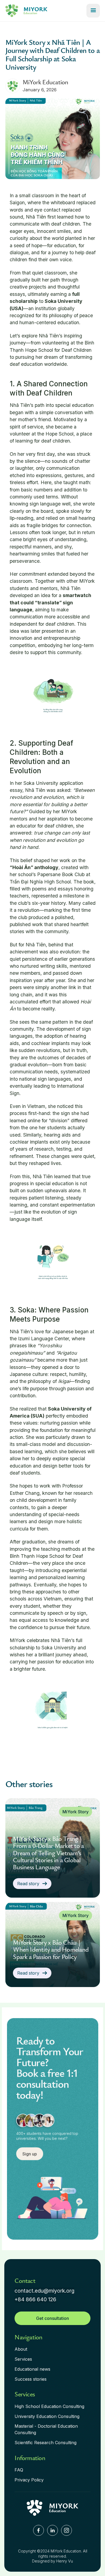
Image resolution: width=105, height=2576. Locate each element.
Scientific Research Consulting (45, 2443)
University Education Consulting (47, 2416)
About (21, 2349)
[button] (93, 11)
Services (23, 2359)
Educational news (32, 2369)
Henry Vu (65, 2561)
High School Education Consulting (49, 2406)
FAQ (19, 2470)
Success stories (31, 2379)
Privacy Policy (29, 2480)
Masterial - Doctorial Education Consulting (46, 2429)
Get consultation (52, 2318)
